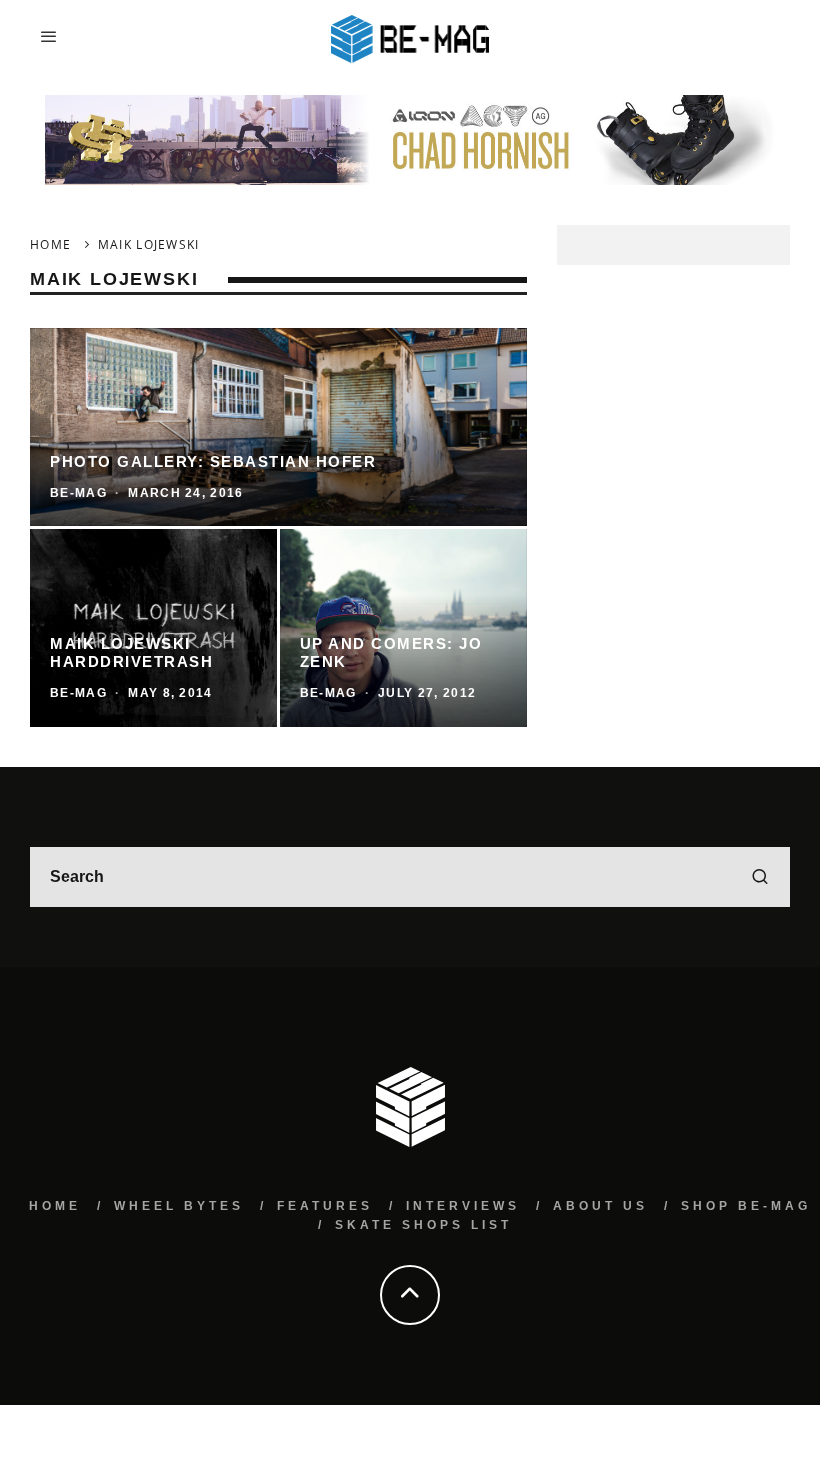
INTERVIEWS (463, 1206)
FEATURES (325, 1206)
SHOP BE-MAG (746, 1206)
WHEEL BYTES (179, 1206)
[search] (760, 877)
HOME (55, 1206)
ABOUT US (600, 1206)
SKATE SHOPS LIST (423, 1225)
